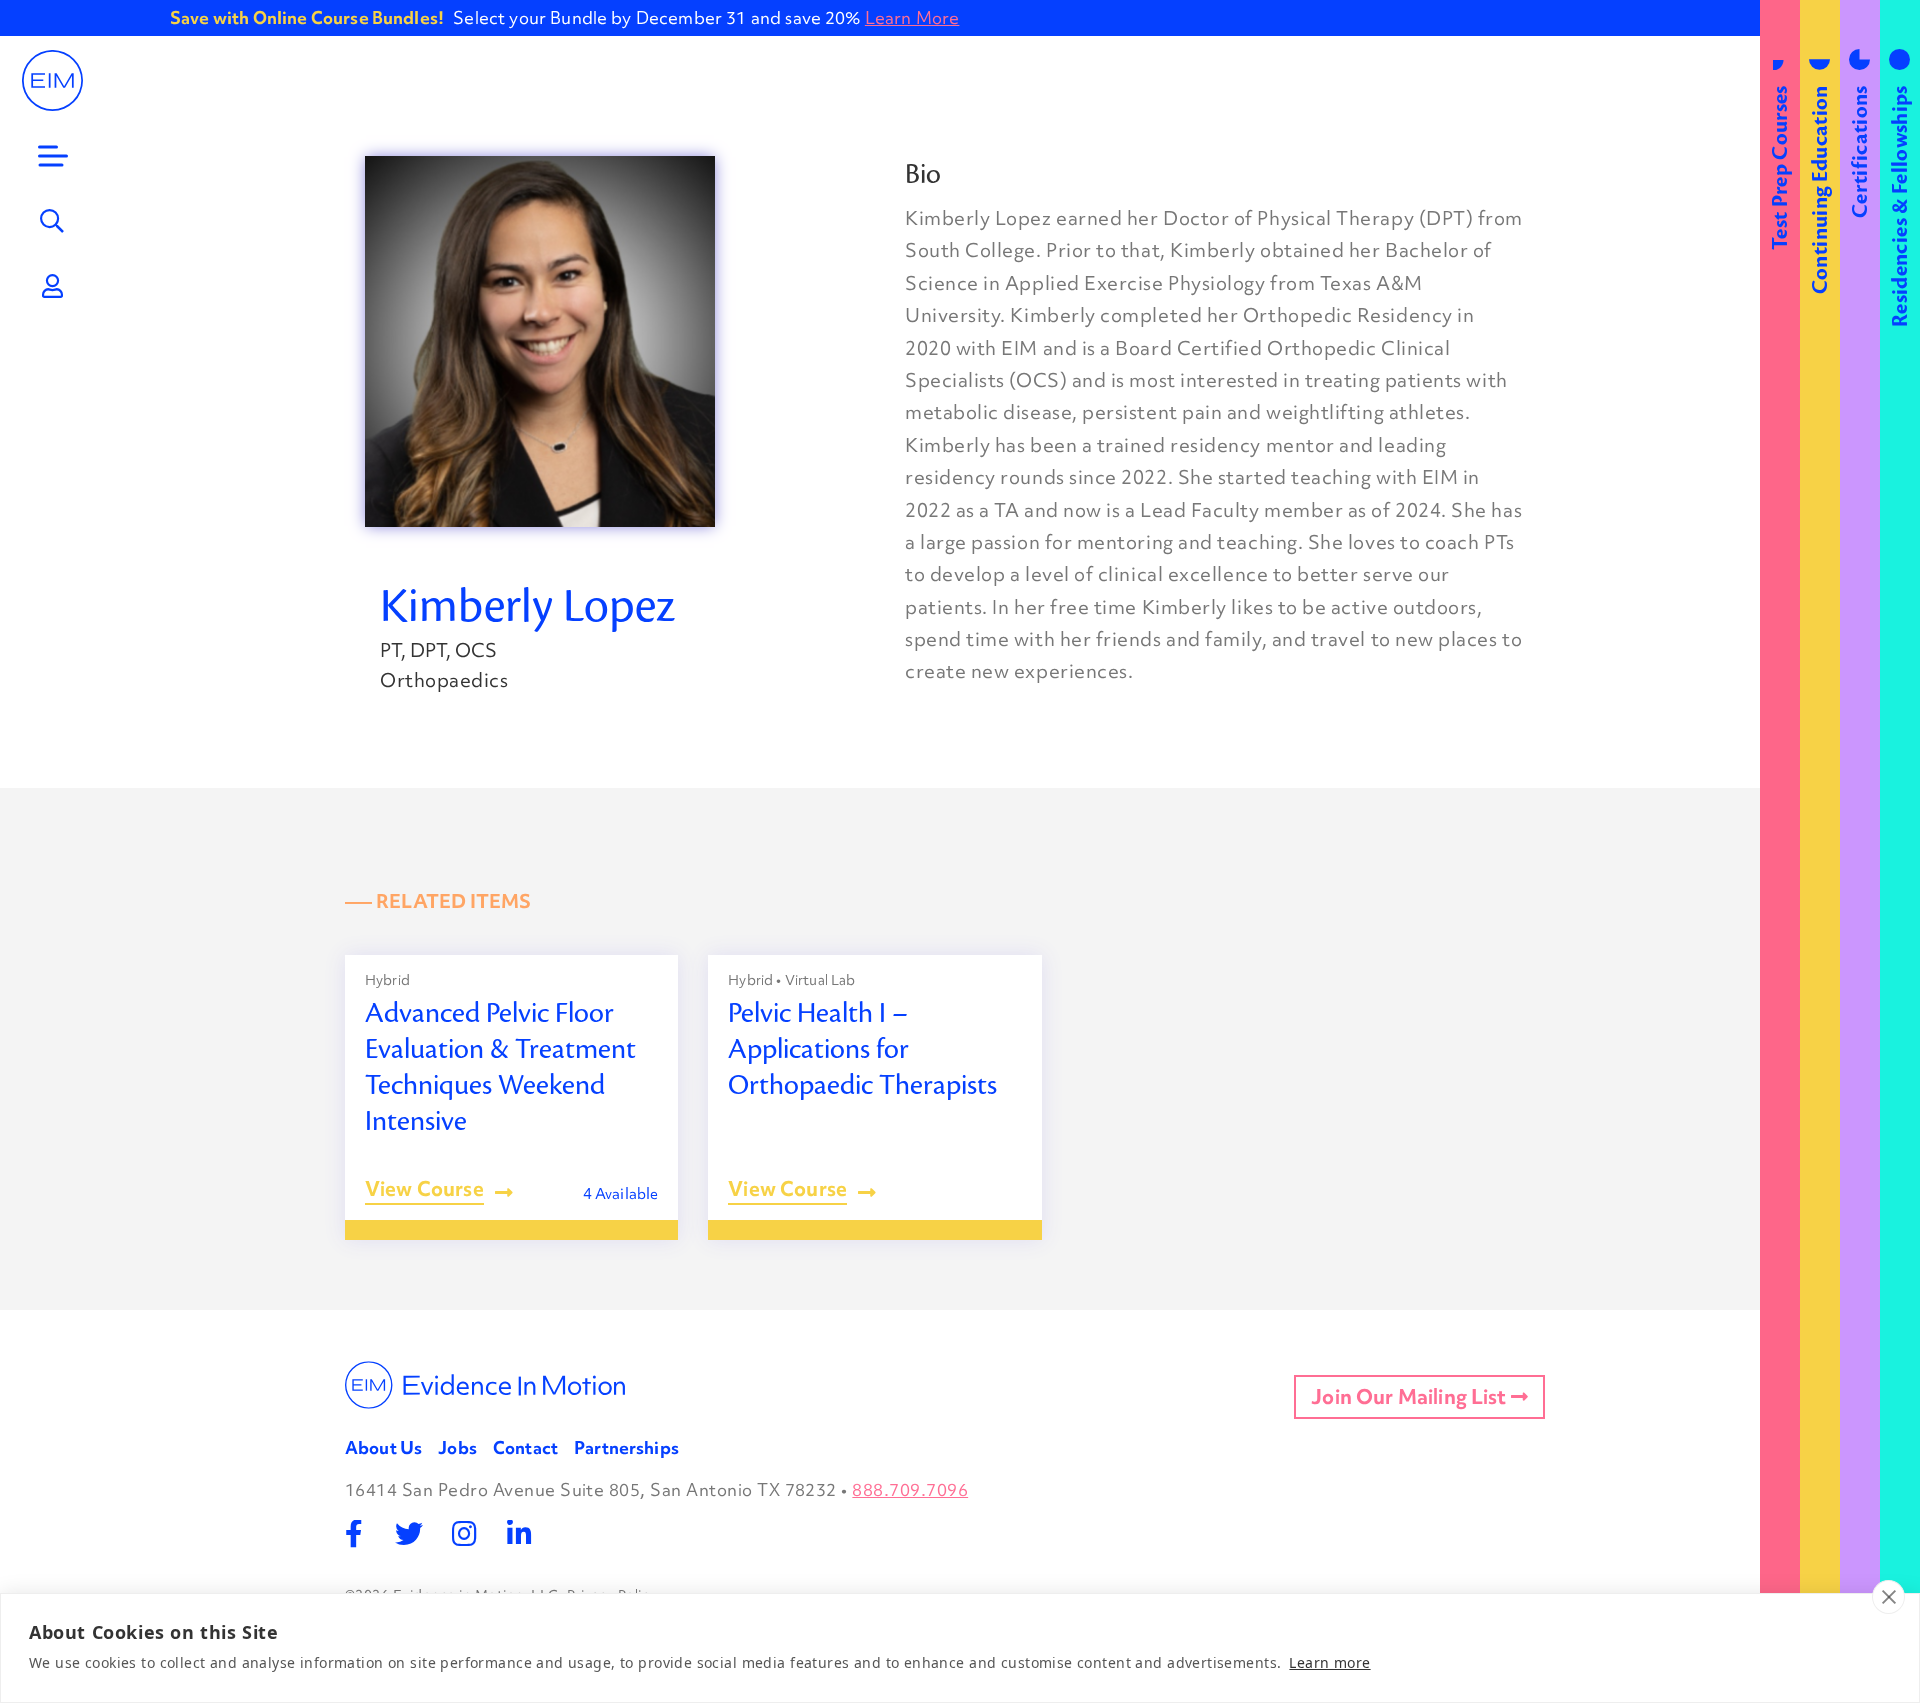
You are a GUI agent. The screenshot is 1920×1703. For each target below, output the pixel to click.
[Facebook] (354, 1534)
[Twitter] (409, 1534)
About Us (383, 1447)
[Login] (53, 286)
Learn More (912, 17)
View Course (424, 1191)
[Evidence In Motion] (52, 80)
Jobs (457, 1447)
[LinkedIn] (519, 1534)
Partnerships (626, 1447)
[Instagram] (464, 1534)
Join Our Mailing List (1411, 1397)
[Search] (53, 221)
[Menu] (53, 156)
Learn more (1329, 1662)
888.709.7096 (910, 1489)
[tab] (1780, 851)
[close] (1888, 1597)
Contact (525, 1447)
